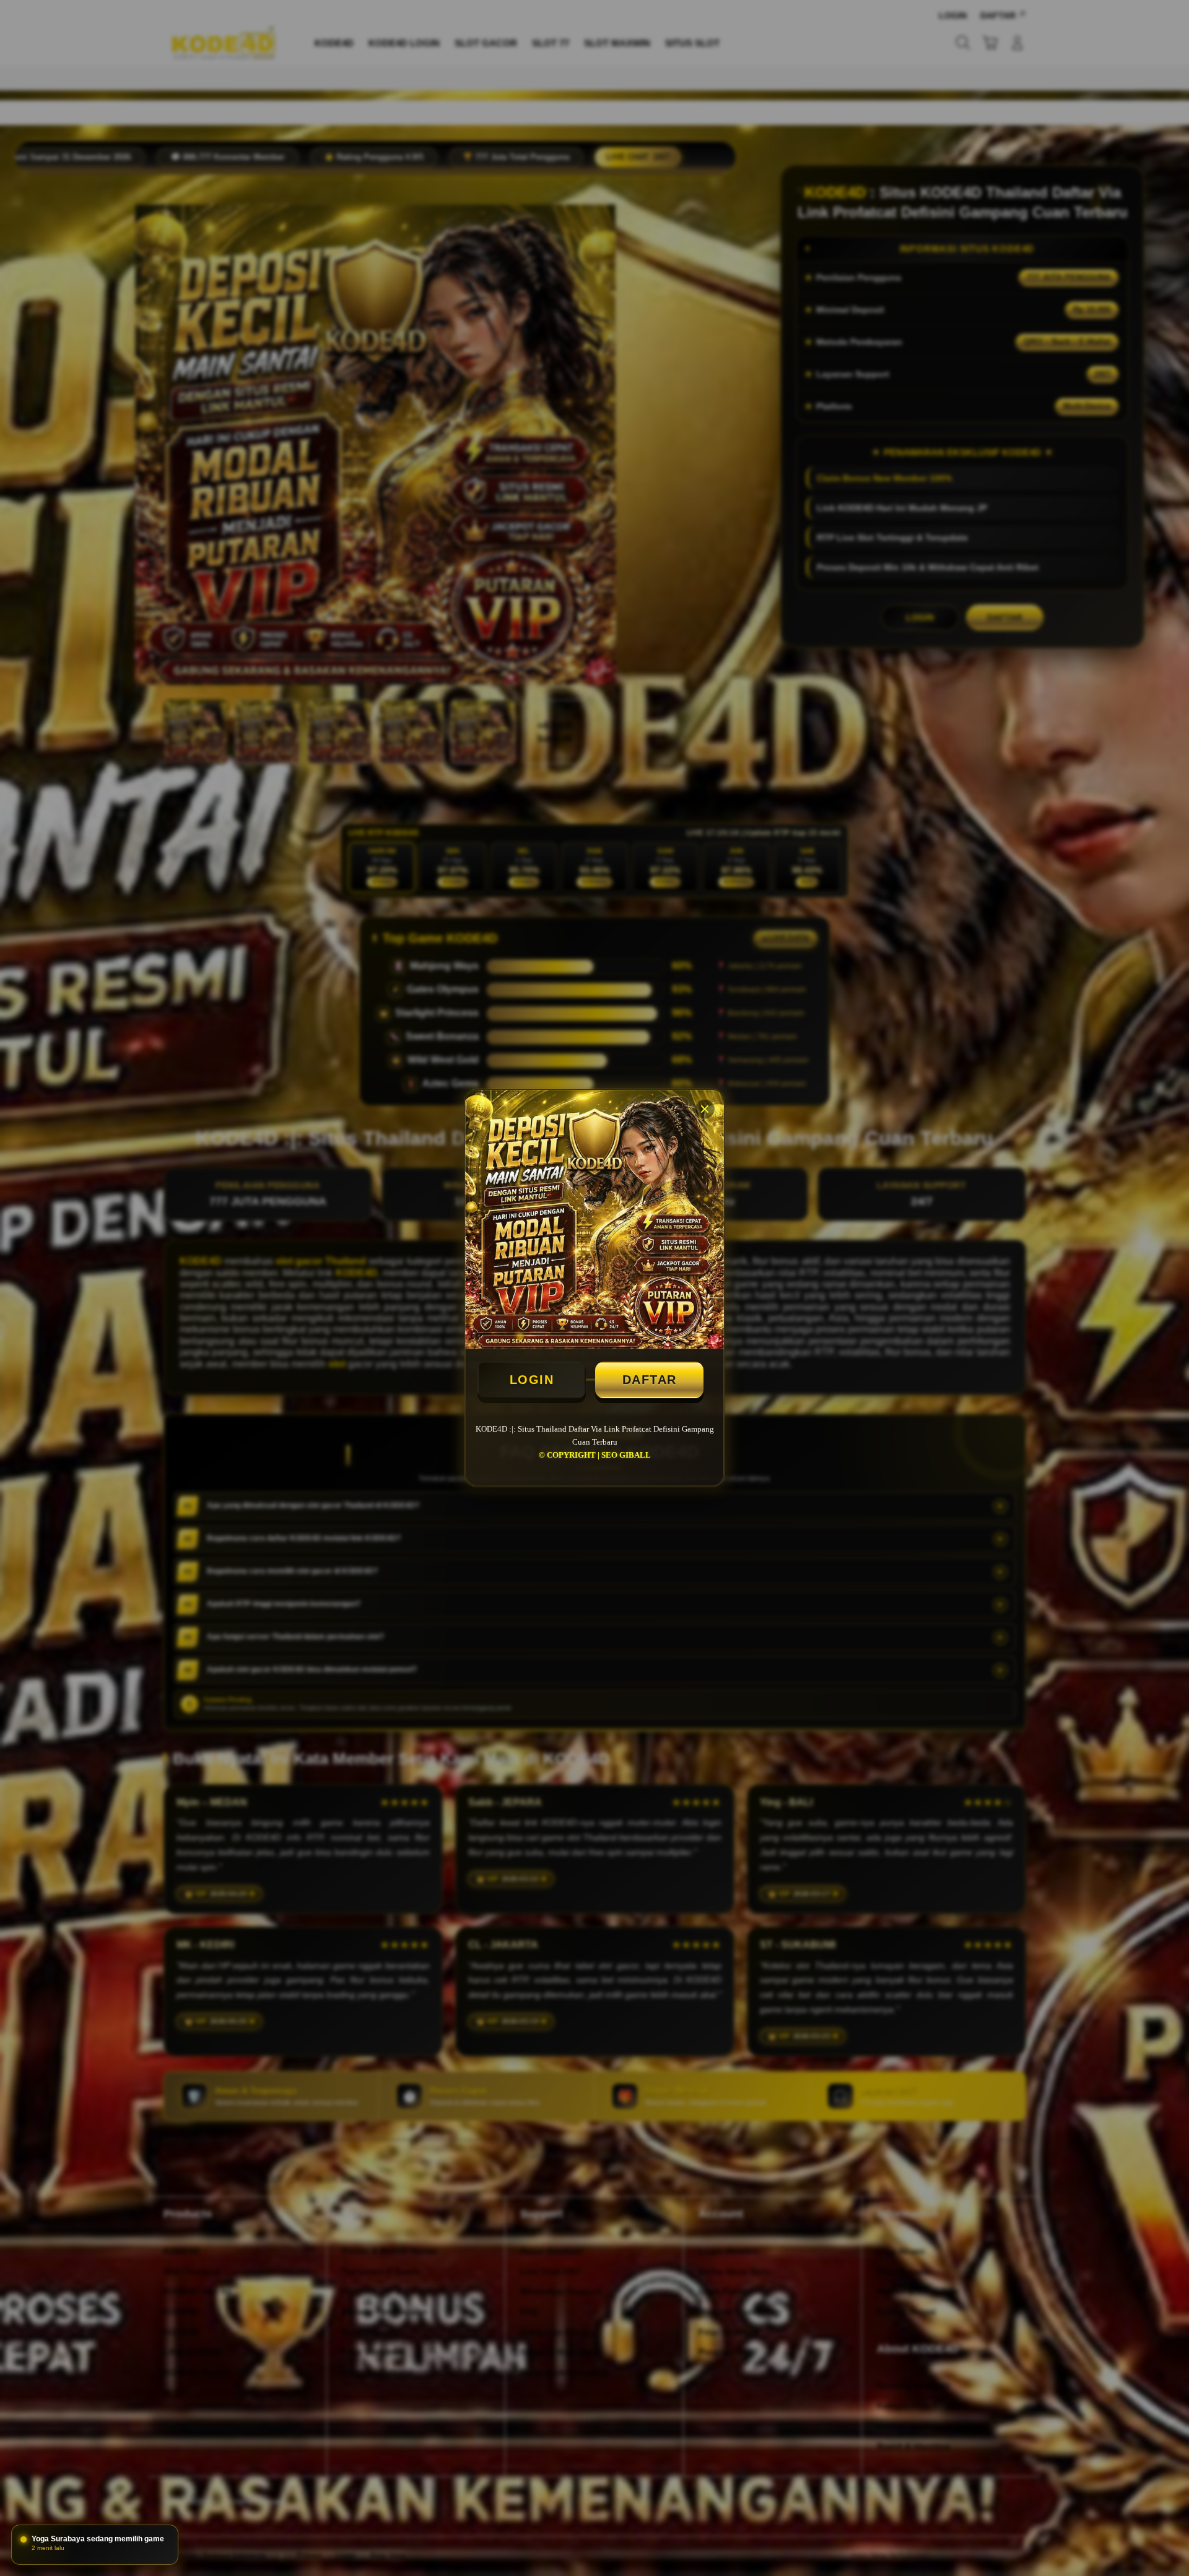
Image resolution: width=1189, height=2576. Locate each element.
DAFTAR (650, 1380)
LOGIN (532, 1380)
